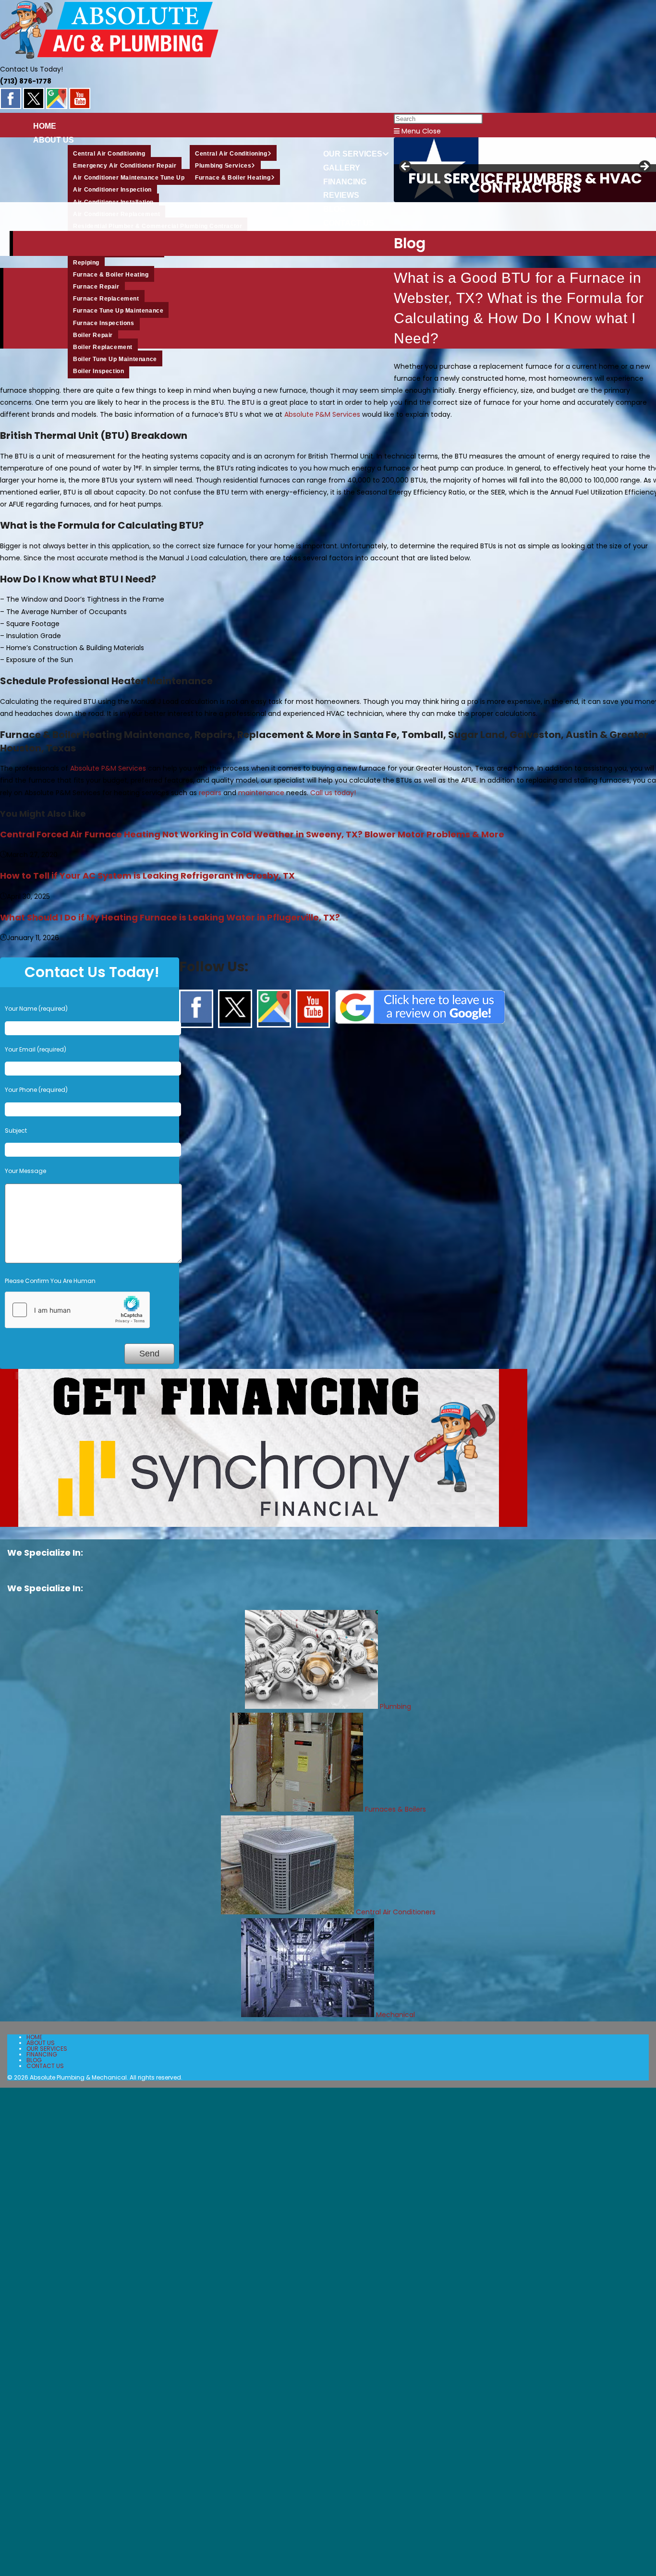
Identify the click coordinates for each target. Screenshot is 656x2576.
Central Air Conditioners (396, 1912)
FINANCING (42, 2054)
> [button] (644, 167)
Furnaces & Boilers (395, 1809)
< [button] (406, 167)
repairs (210, 793)
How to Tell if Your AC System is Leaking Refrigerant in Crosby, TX (147, 876)
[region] (328, 170)
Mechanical (395, 2015)
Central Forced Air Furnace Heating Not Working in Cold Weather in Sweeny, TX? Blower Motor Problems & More (252, 834)
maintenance (261, 793)
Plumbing (395, 1706)
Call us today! (333, 793)
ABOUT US (41, 2043)
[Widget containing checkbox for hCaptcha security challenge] (77, 1310)
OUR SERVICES (47, 2049)
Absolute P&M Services (322, 414)
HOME (34, 2037)
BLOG (34, 2060)
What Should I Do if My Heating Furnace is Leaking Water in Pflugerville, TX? (170, 917)
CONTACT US (45, 2066)
